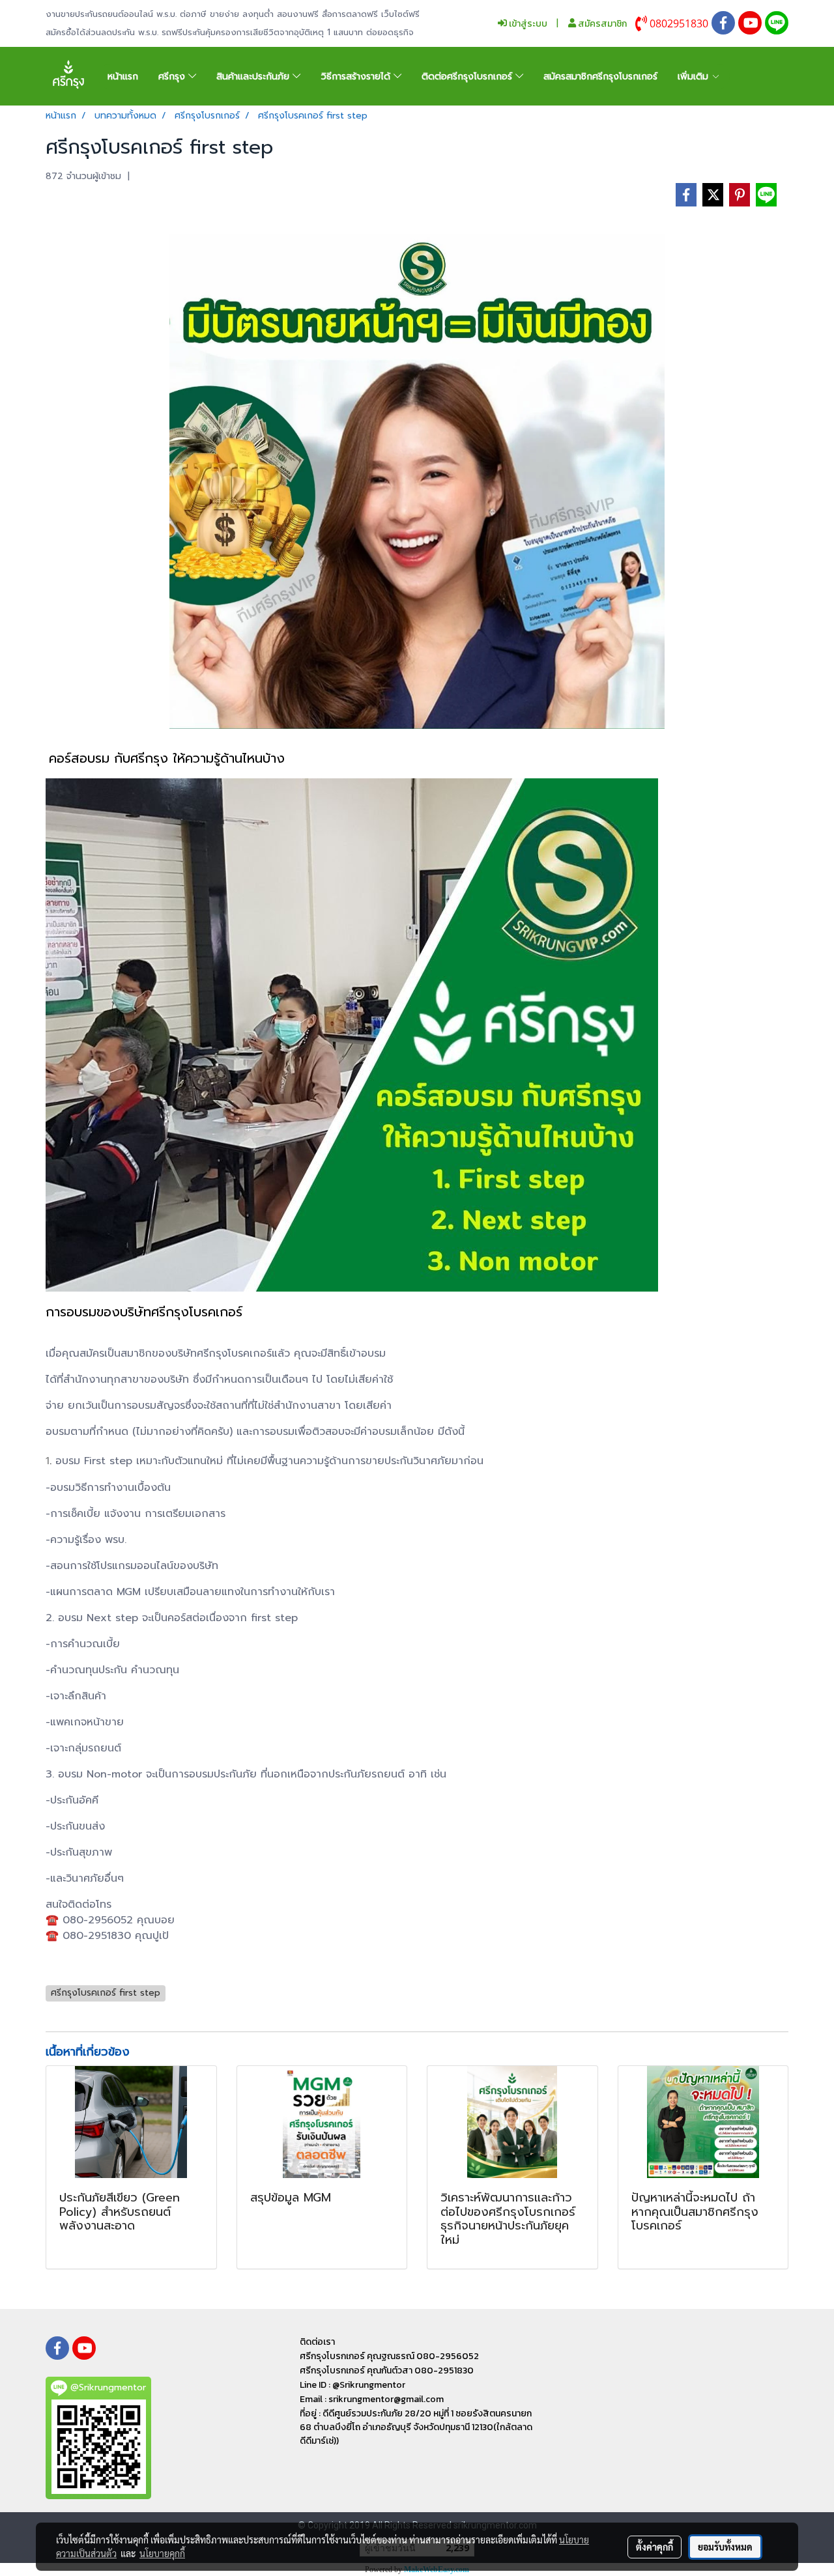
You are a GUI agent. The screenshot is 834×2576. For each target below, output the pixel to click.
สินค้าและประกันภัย (254, 77)
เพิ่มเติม (695, 77)
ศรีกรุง (173, 77)
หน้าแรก (123, 77)
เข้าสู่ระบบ (527, 24)
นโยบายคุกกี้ (162, 2553)
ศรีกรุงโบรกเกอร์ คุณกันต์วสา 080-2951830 (387, 2371)
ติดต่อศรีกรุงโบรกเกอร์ (468, 77)
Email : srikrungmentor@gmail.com (372, 2399)
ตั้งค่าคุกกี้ (654, 2547)
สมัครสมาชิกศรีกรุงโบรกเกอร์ (600, 77)
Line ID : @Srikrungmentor (352, 2385)
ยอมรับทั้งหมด (725, 2547)
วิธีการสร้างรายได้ (357, 77)
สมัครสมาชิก (601, 24)
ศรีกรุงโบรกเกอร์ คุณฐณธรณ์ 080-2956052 (389, 2356)
